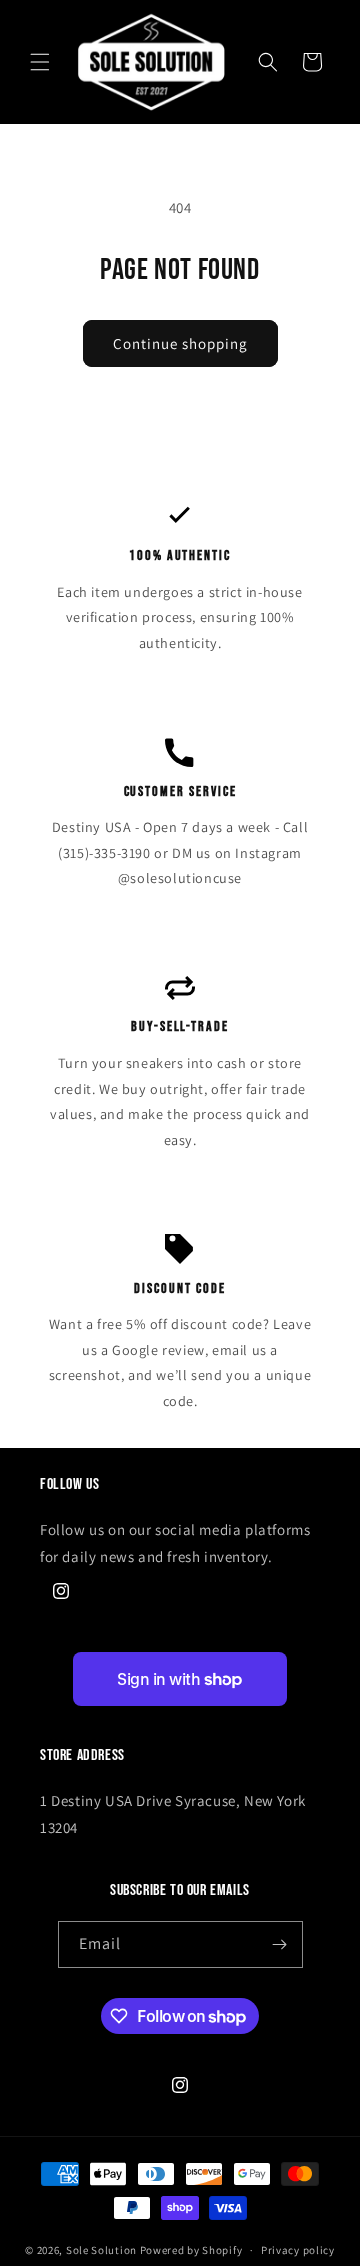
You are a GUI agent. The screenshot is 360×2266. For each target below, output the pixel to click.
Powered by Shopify (191, 2250)
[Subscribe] (280, 1944)
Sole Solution (101, 2250)
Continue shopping (180, 343)
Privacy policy (298, 2250)
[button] (40, 62)
